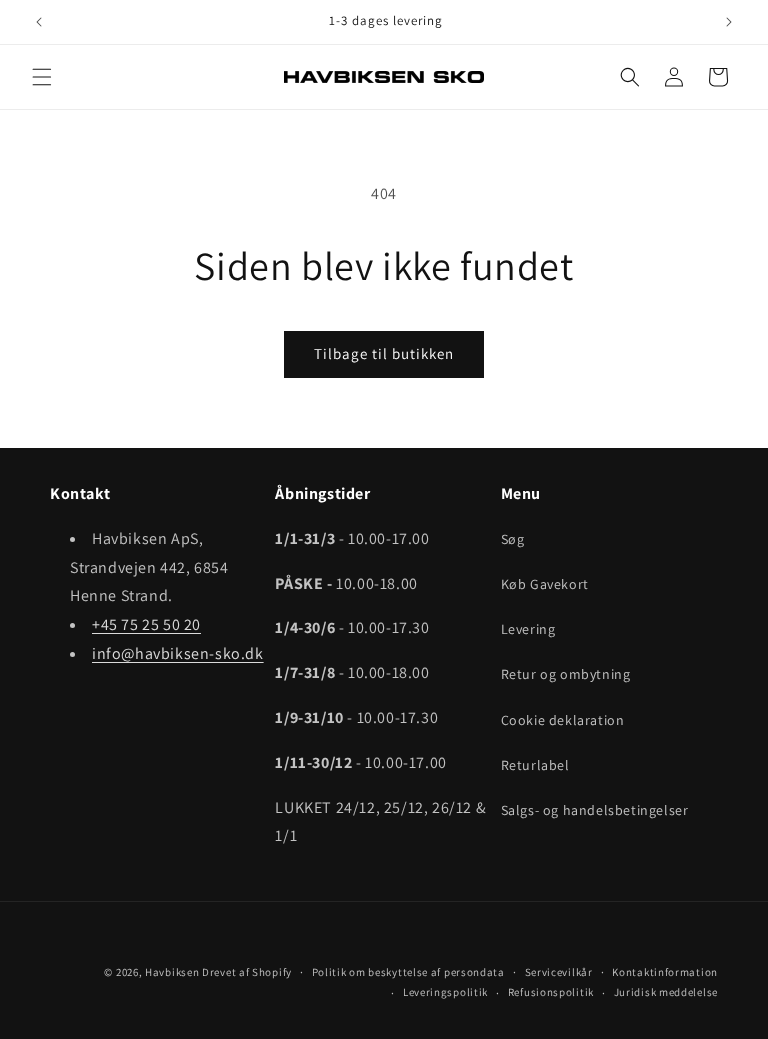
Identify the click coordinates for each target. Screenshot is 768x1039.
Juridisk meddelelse (666, 992)
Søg (513, 539)
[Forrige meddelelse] (39, 22)
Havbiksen (172, 972)
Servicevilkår (559, 972)
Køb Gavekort (545, 584)
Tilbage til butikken (384, 353)
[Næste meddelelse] (729, 22)
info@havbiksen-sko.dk (178, 653)
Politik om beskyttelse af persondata (408, 972)
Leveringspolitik (445, 992)
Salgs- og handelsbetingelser (595, 810)
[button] (42, 77)
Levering (528, 629)
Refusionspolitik (551, 992)
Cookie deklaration (563, 720)
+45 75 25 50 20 (146, 624)
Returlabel (535, 765)
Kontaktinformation (665, 972)
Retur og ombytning (566, 674)
